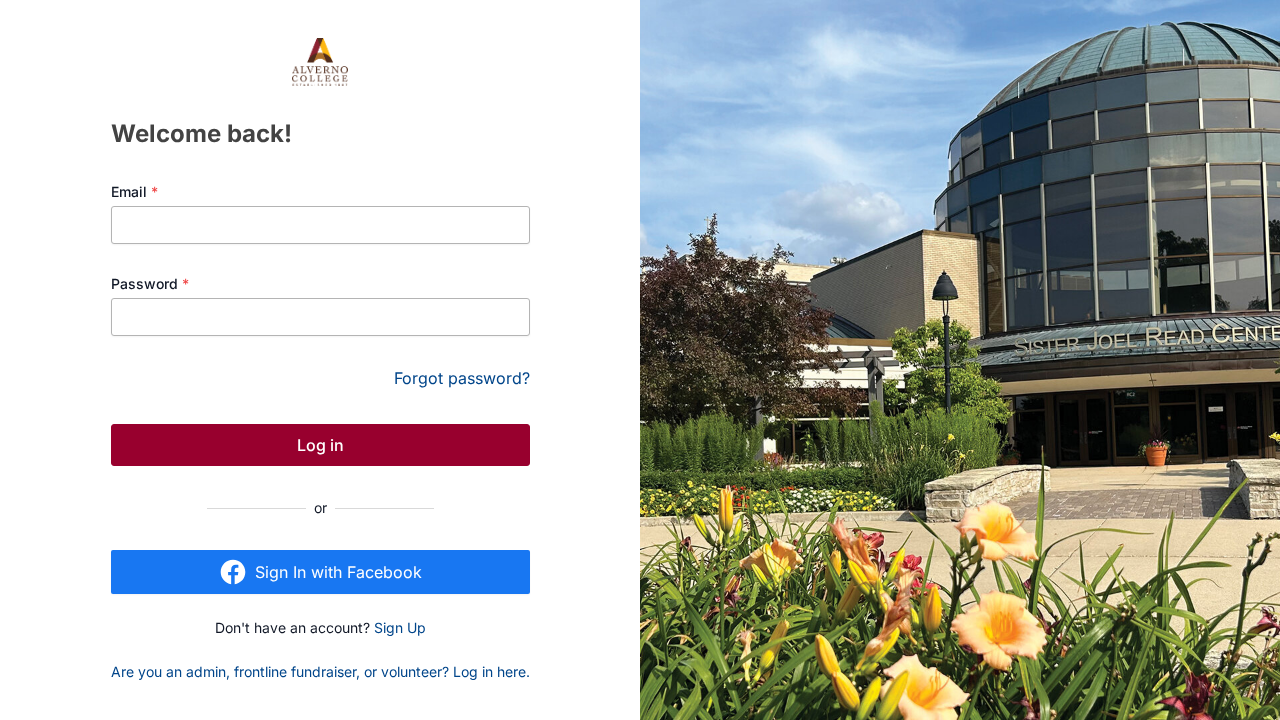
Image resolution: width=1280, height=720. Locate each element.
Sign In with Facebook (338, 572)
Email (134, 191)
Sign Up (400, 627)
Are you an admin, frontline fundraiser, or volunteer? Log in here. (320, 671)
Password (150, 283)
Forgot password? (462, 378)
